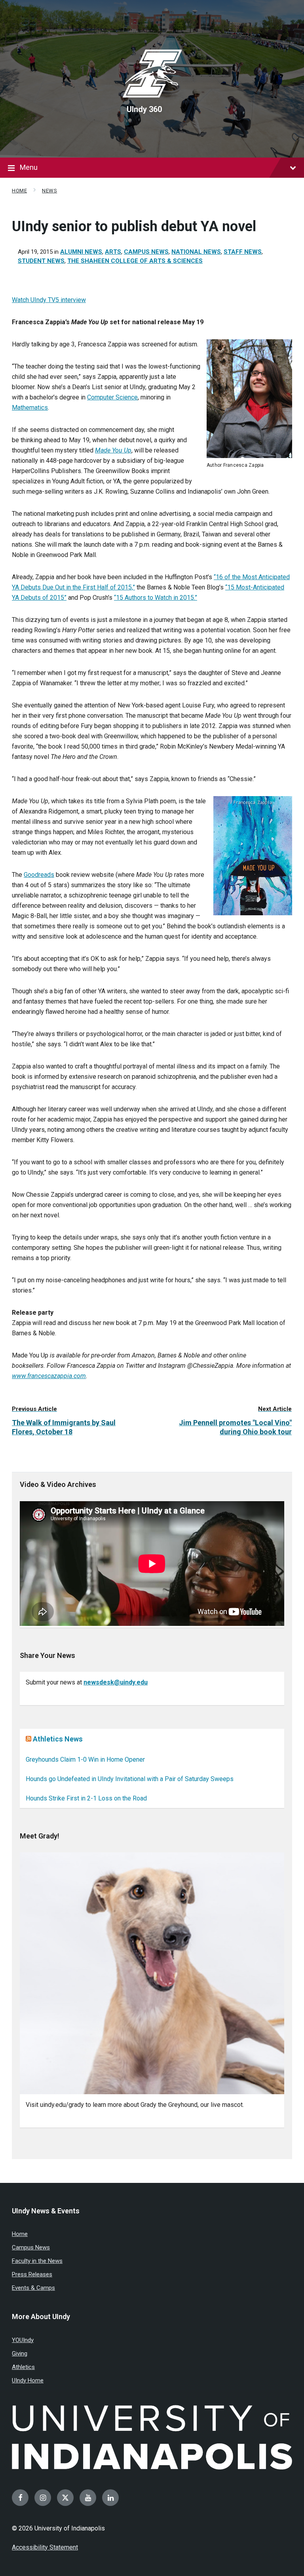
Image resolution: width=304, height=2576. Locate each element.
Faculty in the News (37, 2261)
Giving (20, 2354)
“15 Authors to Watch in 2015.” (156, 598)
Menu (29, 167)
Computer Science (112, 397)
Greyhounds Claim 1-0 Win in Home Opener (85, 1759)
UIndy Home (28, 2380)
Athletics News (58, 1739)
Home (19, 191)
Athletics (23, 2367)
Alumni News (81, 252)
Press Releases (32, 2274)
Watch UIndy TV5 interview (49, 300)
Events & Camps (33, 2288)
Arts (113, 252)
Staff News (243, 252)
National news (196, 252)
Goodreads (39, 875)
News (49, 191)
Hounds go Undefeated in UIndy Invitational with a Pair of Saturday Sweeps (130, 1779)
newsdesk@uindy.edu (116, 1682)
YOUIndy (23, 2340)
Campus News (146, 252)
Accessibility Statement (45, 2547)
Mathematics (30, 408)
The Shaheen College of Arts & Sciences (135, 261)
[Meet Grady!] (152, 1973)
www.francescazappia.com (49, 1376)
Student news (41, 261)
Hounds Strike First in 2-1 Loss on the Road (86, 1798)
